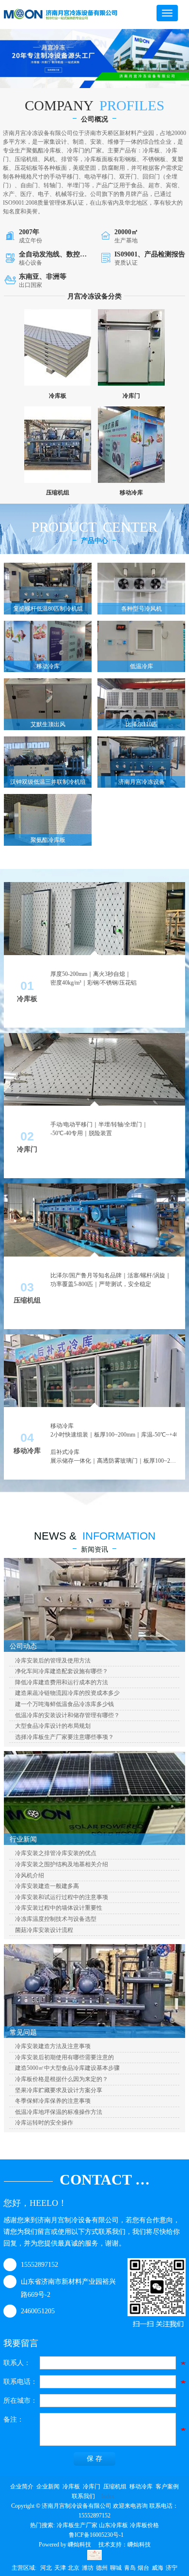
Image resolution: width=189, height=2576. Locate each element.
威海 (157, 2568)
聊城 (116, 2568)
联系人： (17, 2363)
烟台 (143, 2568)
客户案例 (167, 2486)
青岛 (130, 2568)
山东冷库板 (113, 2525)
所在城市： (20, 2401)
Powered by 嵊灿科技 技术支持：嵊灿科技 (95, 2545)
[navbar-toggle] (167, 13)
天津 (60, 2568)
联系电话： (20, 2382)
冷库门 (92, 2486)
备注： (14, 2419)
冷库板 (71, 2486)
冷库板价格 (144, 2525)
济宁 (172, 2568)
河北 (46, 2568)
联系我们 (83, 2496)
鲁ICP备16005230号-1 (96, 2535)
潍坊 (88, 2568)
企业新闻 (48, 2486)
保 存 (94, 2459)
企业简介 (22, 2486)
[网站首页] (61, 15)
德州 (102, 2568)
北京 (74, 2568)
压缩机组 (115, 2486)
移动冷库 (141, 2486)
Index (108, 2496)
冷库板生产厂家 (77, 2525)
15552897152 (39, 2265)
